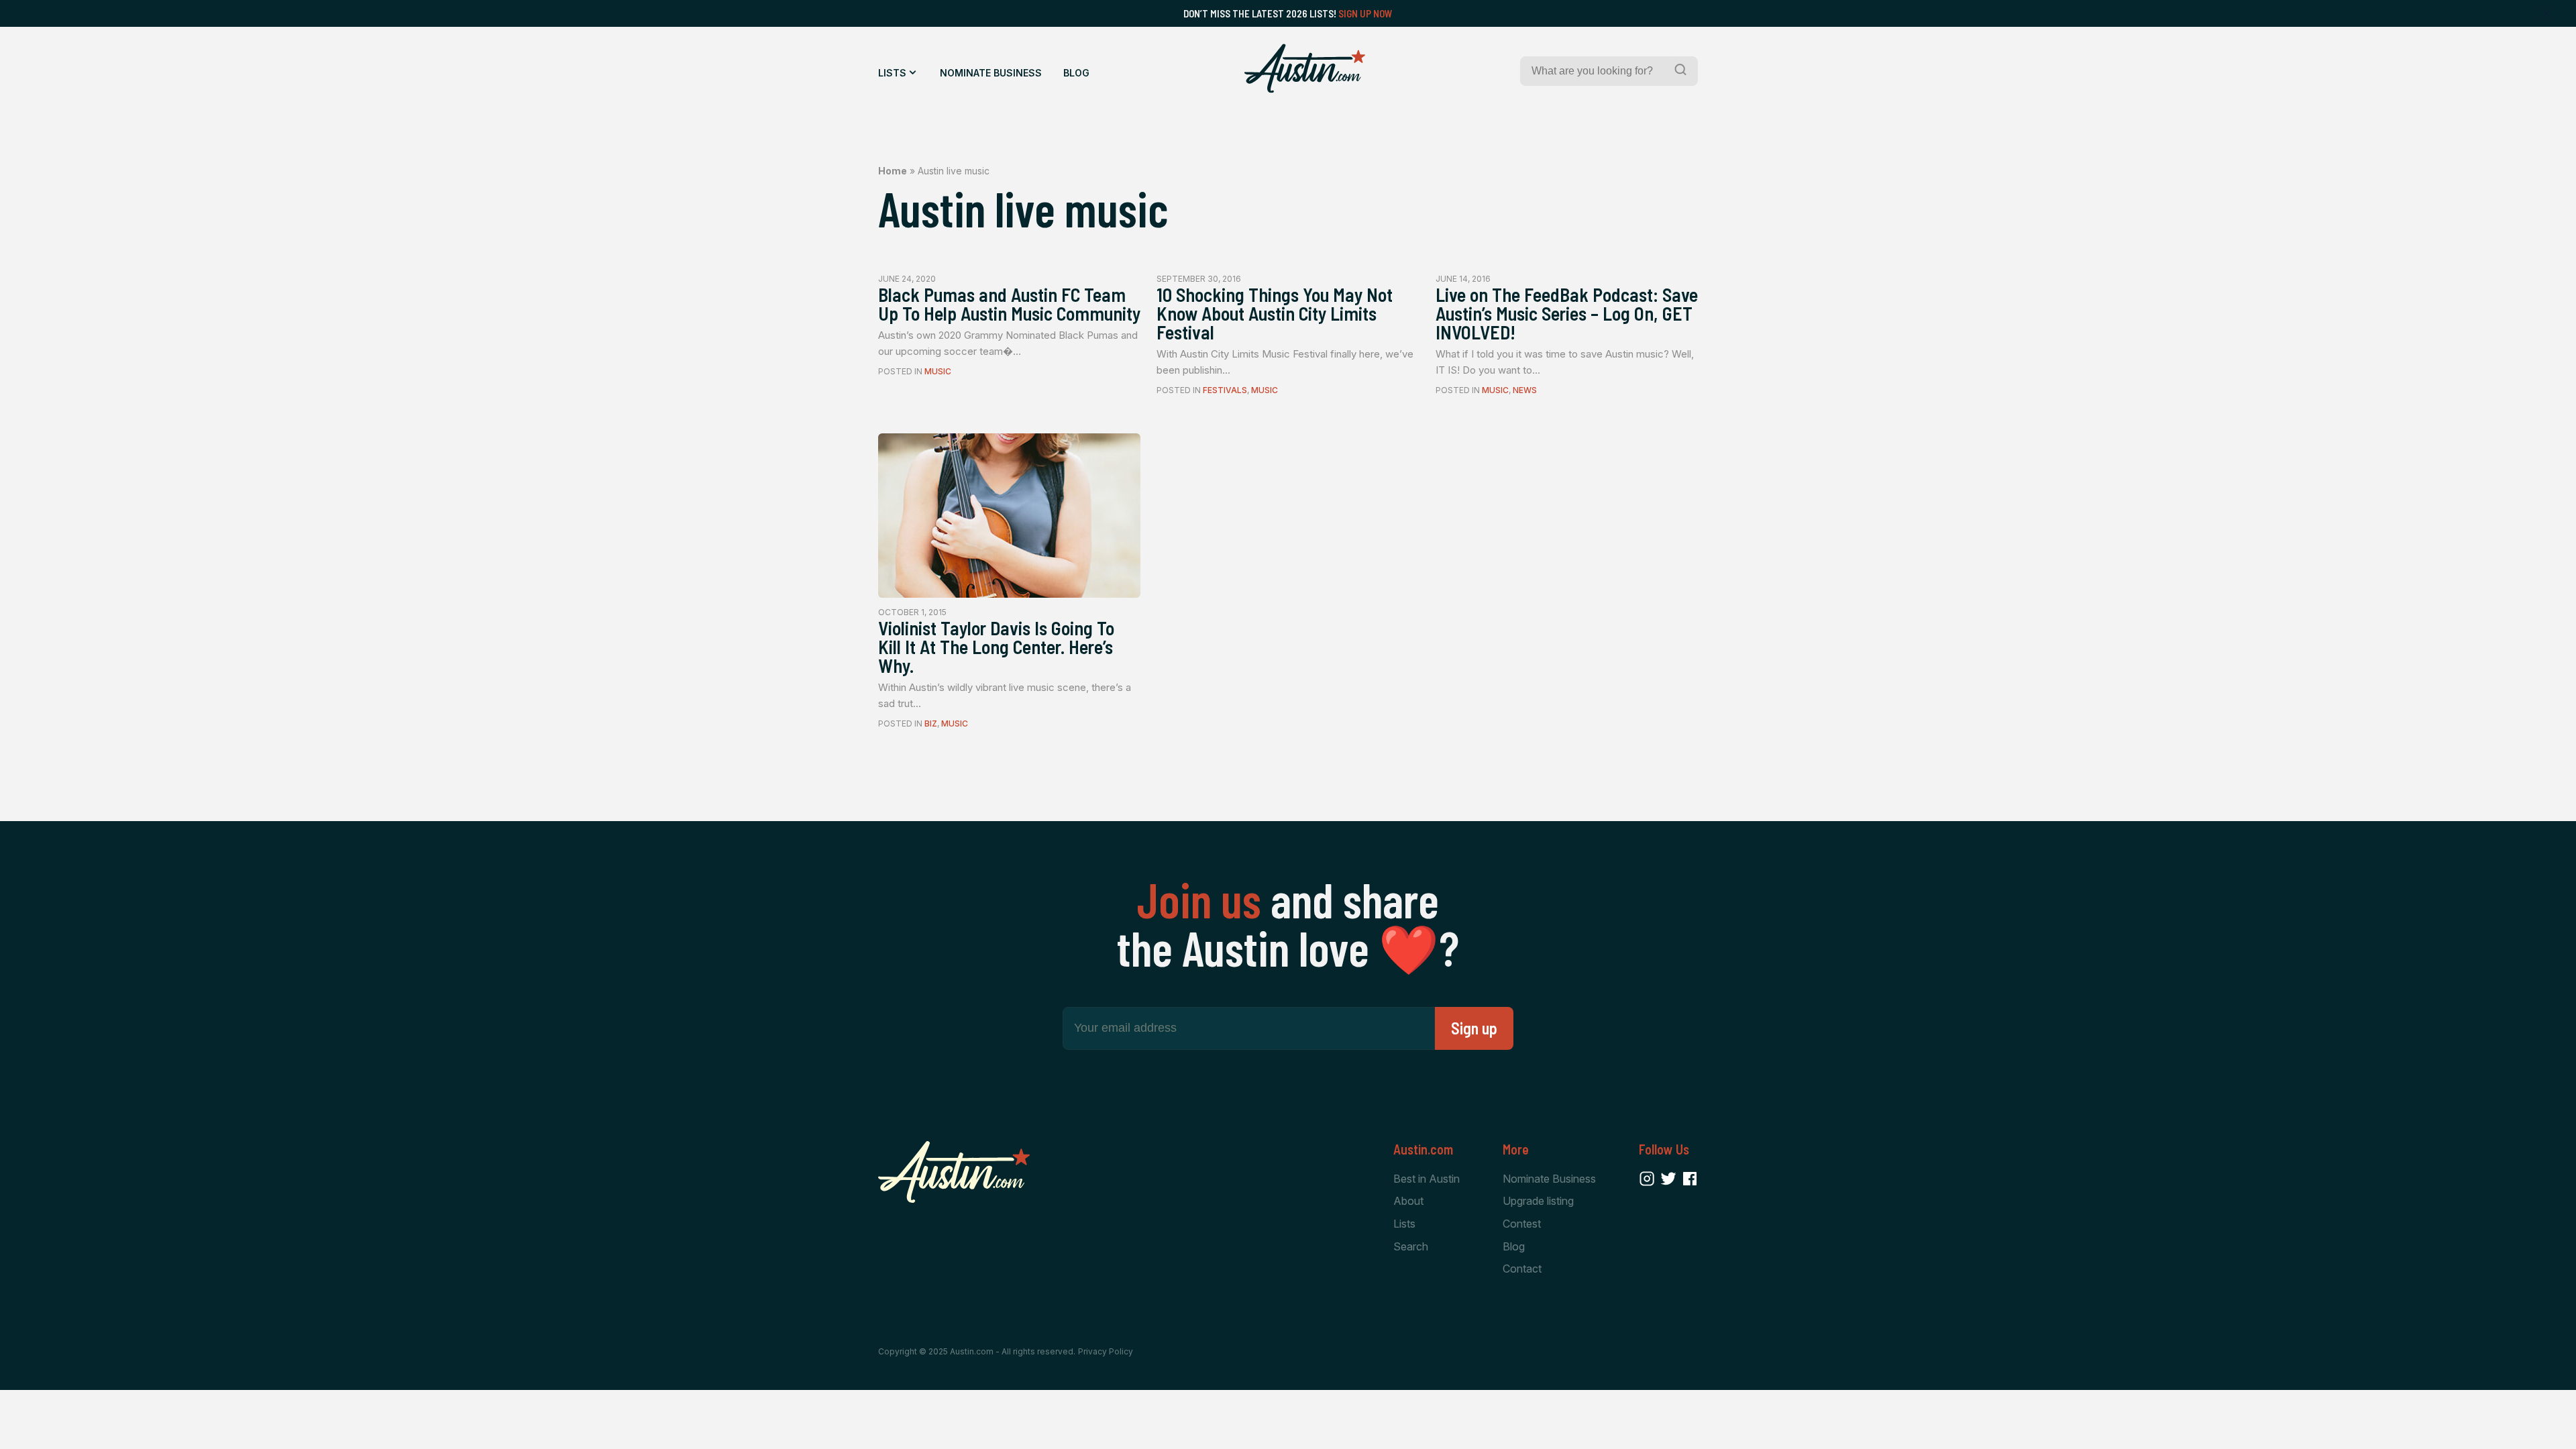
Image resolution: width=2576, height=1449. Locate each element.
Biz (931, 723)
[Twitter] (1668, 1179)
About (1408, 1201)
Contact (1522, 1269)
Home (893, 171)
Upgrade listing (1538, 1201)
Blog (1076, 73)
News (1525, 390)
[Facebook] (1690, 1179)
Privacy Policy (1106, 1351)
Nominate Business (991, 73)
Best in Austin (1427, 1179)
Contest (1522, 1224)
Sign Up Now (1365, 13)
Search (1411, 1246)
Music (938, 371)
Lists (892, 73)
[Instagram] (1647, 1179)
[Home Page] (1305, 68)
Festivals (1225, 390)
